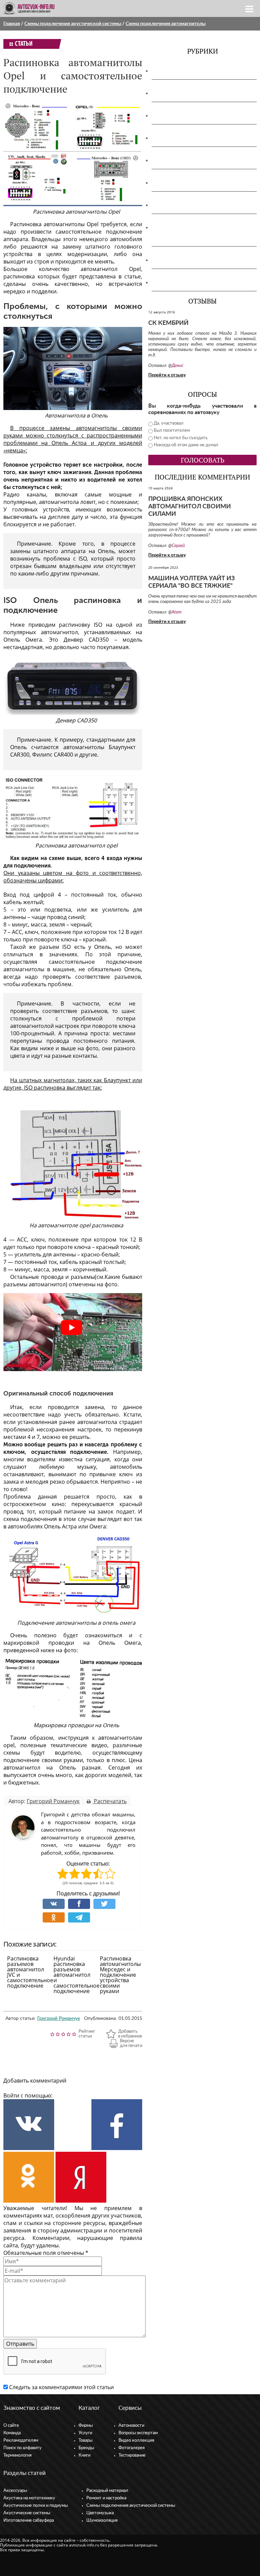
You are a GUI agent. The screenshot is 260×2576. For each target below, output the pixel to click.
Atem (177, 612)
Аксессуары (170, 71)
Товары (85, 2441)
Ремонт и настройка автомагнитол (200, 205)
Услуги (85, 2433)
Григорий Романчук (53, 1801)
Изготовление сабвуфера (187, 160)
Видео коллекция (136, 2441)
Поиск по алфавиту (23, 2448)
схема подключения (30, 1519)
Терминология (17, 2455)
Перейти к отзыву (167, 375)
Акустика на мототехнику (188, 93)
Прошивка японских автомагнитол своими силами (190, 507)
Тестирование (132, 2455)
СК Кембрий (168, 323)
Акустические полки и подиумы (196, 116)
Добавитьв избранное (130, 2034)
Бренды (86, 2448)
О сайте (11, 2426)
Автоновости (131, 2426)
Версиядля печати (131, 2043)
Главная (12, 24)
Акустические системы (27, 2513)
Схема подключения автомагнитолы (166, 24)
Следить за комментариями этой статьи (61, 2387)
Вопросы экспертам (138, 2433)
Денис (178, 366)
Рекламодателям (21, 2441)
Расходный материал (107, 2491)
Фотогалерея (132, 2448)
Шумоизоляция (175, 282)
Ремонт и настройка (106, 2498)
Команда (12, 2433)
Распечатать (110, 1801)
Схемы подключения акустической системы (73, 24)
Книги (84, 2455)
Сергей (178, 546)
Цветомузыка (172, 260)
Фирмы (86, 2426)
